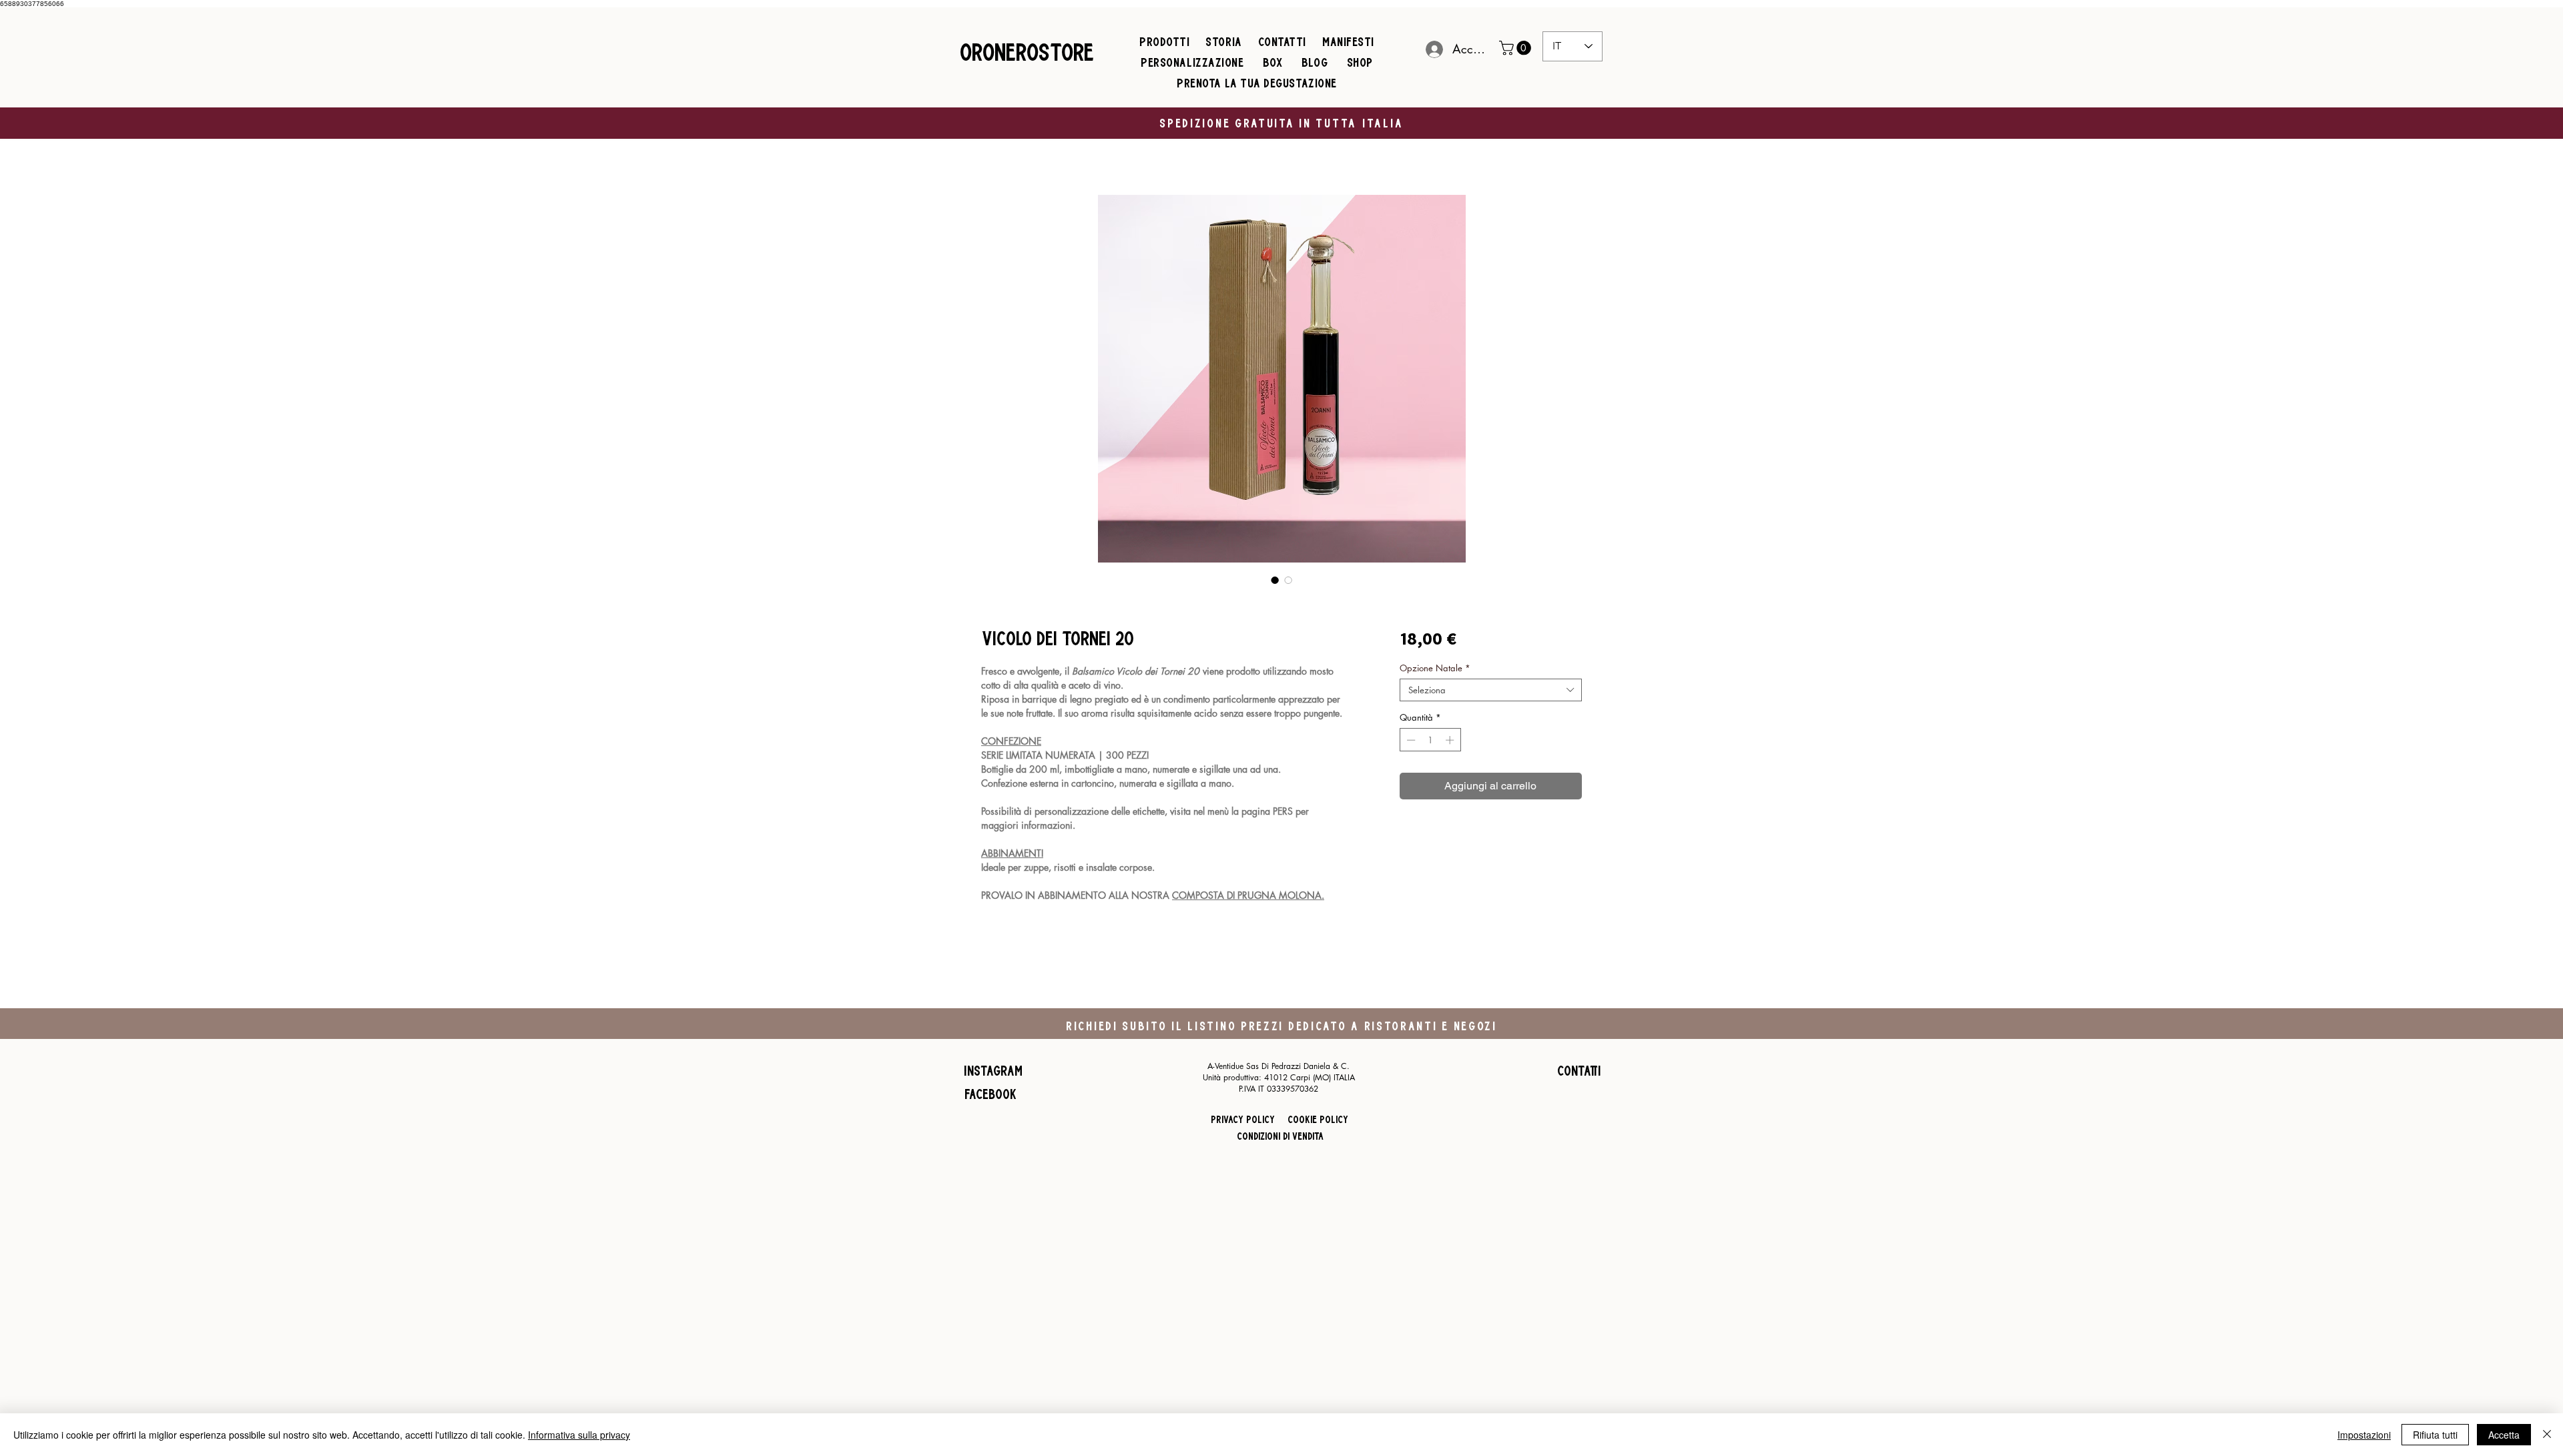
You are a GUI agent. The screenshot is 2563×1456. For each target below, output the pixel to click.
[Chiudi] (2547, 1435)
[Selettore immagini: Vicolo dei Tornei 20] (1275, 580)
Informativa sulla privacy (579, 1435)
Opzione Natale (1435, 668)
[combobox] (1491, 690)
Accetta (2504, 1435)
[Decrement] (1410, 740)
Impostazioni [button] (2364, 1435)
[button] (1517, 48)
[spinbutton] (1430, 740)
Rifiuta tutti (2435, 1435)
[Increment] (1451, 740)
